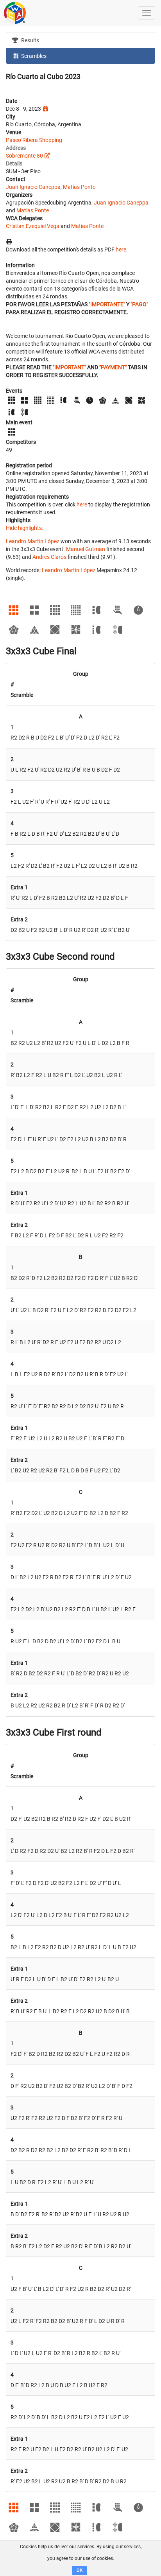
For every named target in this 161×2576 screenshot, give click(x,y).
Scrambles (33, 56)
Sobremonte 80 (24, 156)
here (121, 250)
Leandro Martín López (33, 541)
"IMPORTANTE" (107, 304)
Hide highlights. (25, 528)
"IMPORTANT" (69, 367)
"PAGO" (139, 304)
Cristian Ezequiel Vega (33, 226)
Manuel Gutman (86, 549)
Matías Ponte (79, 187)
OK (80, 2570)
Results (30, 40)
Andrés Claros (49, 557)
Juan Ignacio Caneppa (33, 187)
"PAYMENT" (113, 367)
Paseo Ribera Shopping (34, 140)
